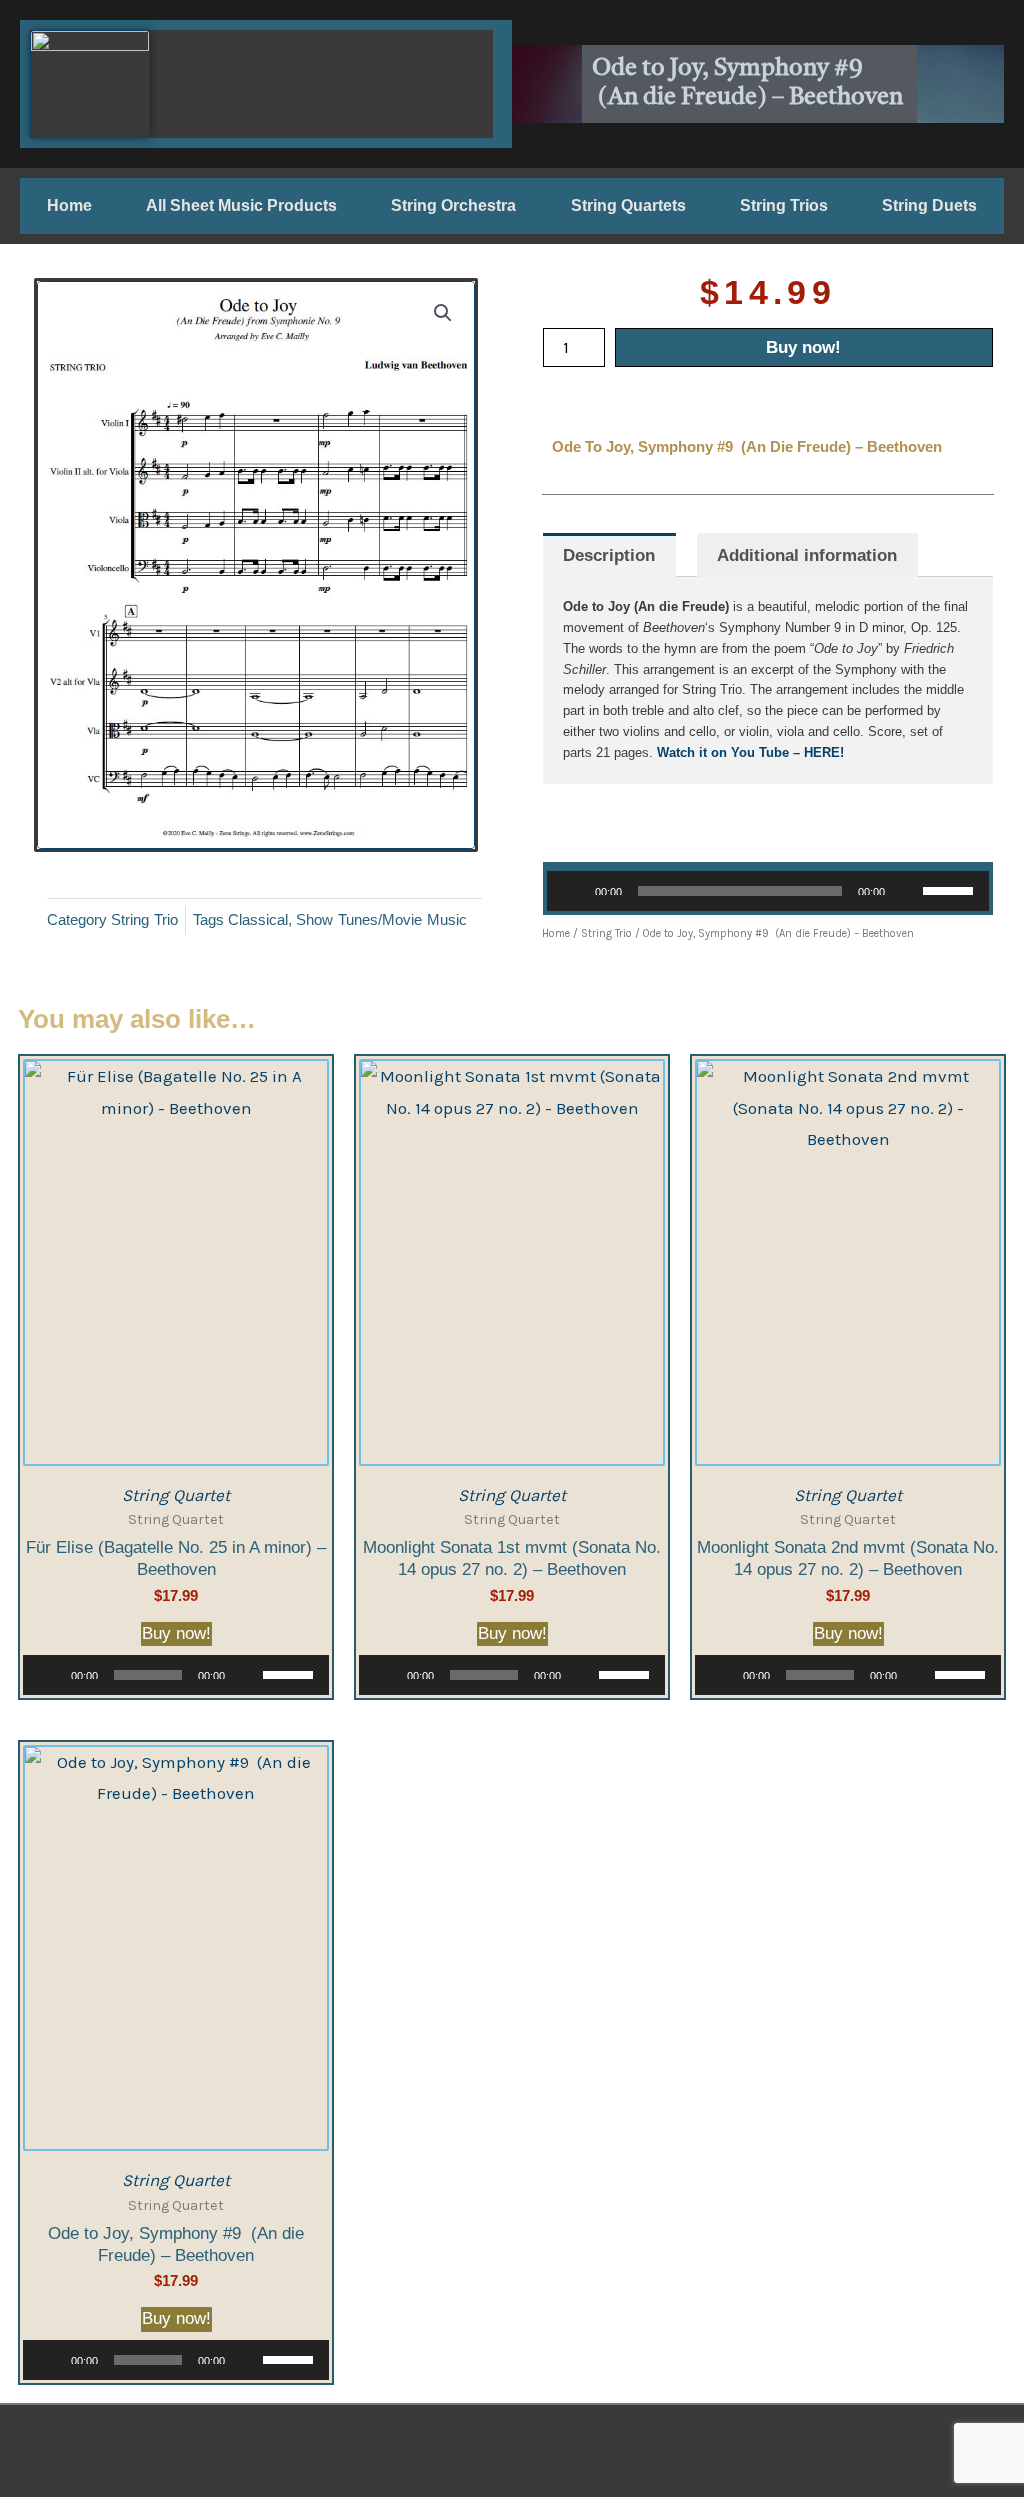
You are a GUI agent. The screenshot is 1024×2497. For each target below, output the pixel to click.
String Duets (929, 205)
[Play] (573, 891)
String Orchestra (453, 205)
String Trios (784, 205)
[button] (443, 313)
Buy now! (803, 347)
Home (69, 205)
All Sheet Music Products (241, 205)
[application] (768, 891)
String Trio (144, 919)
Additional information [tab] (807, 555)
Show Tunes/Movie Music (381, 919)
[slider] (951, 889)
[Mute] (907, 891)
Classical (258, 919)
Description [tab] (609, 555)
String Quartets (628, 205)
